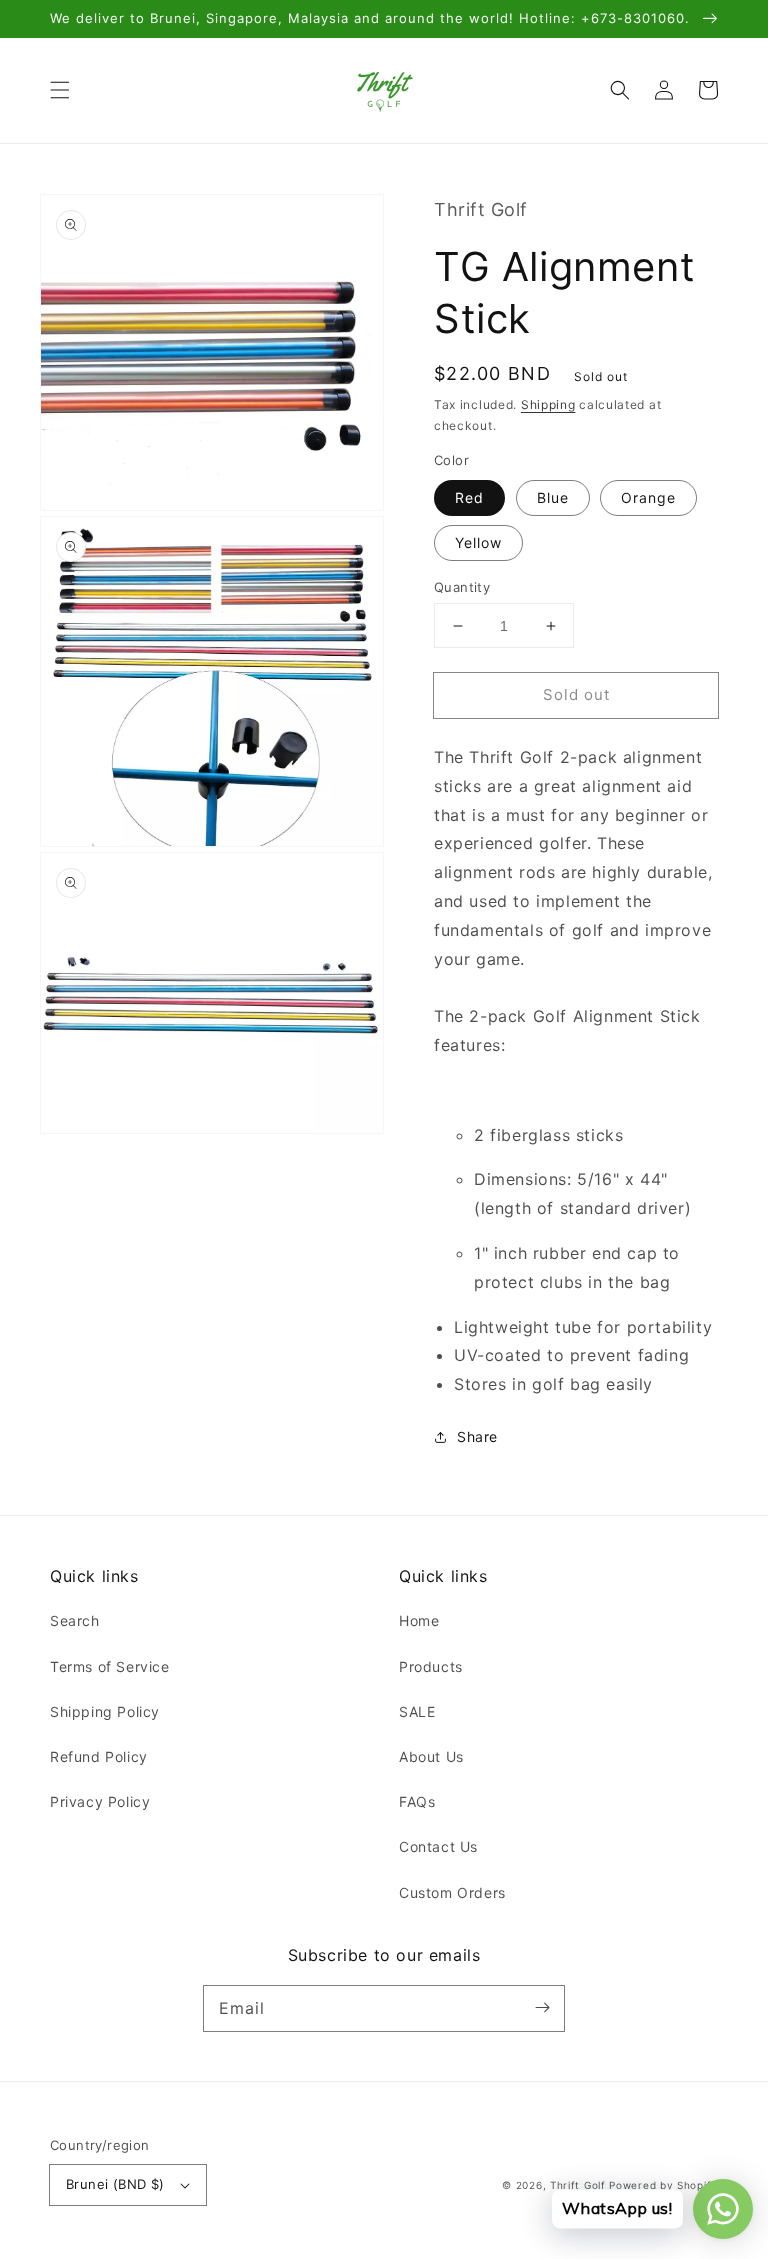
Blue (553, 497)
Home (419, 1620)
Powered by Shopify (663, 2185)
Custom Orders (452, 1892)
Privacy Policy (100, 1801)
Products (431, 1666)
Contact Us (438, 1846)
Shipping (548, 404)
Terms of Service (110, 1666)
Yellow (478, 542)
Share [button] (477, 1436)
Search (75, 1620)
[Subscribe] (542, 2008)
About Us (431, 1756)
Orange (648, 497)
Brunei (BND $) (115, 2184)
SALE (417, 1711)
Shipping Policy (105, 1711)
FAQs (417, 1801)
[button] (60, 90)
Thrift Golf (578, 2185)
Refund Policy (99, 1756)
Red (469, 497)
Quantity (462, 587)
